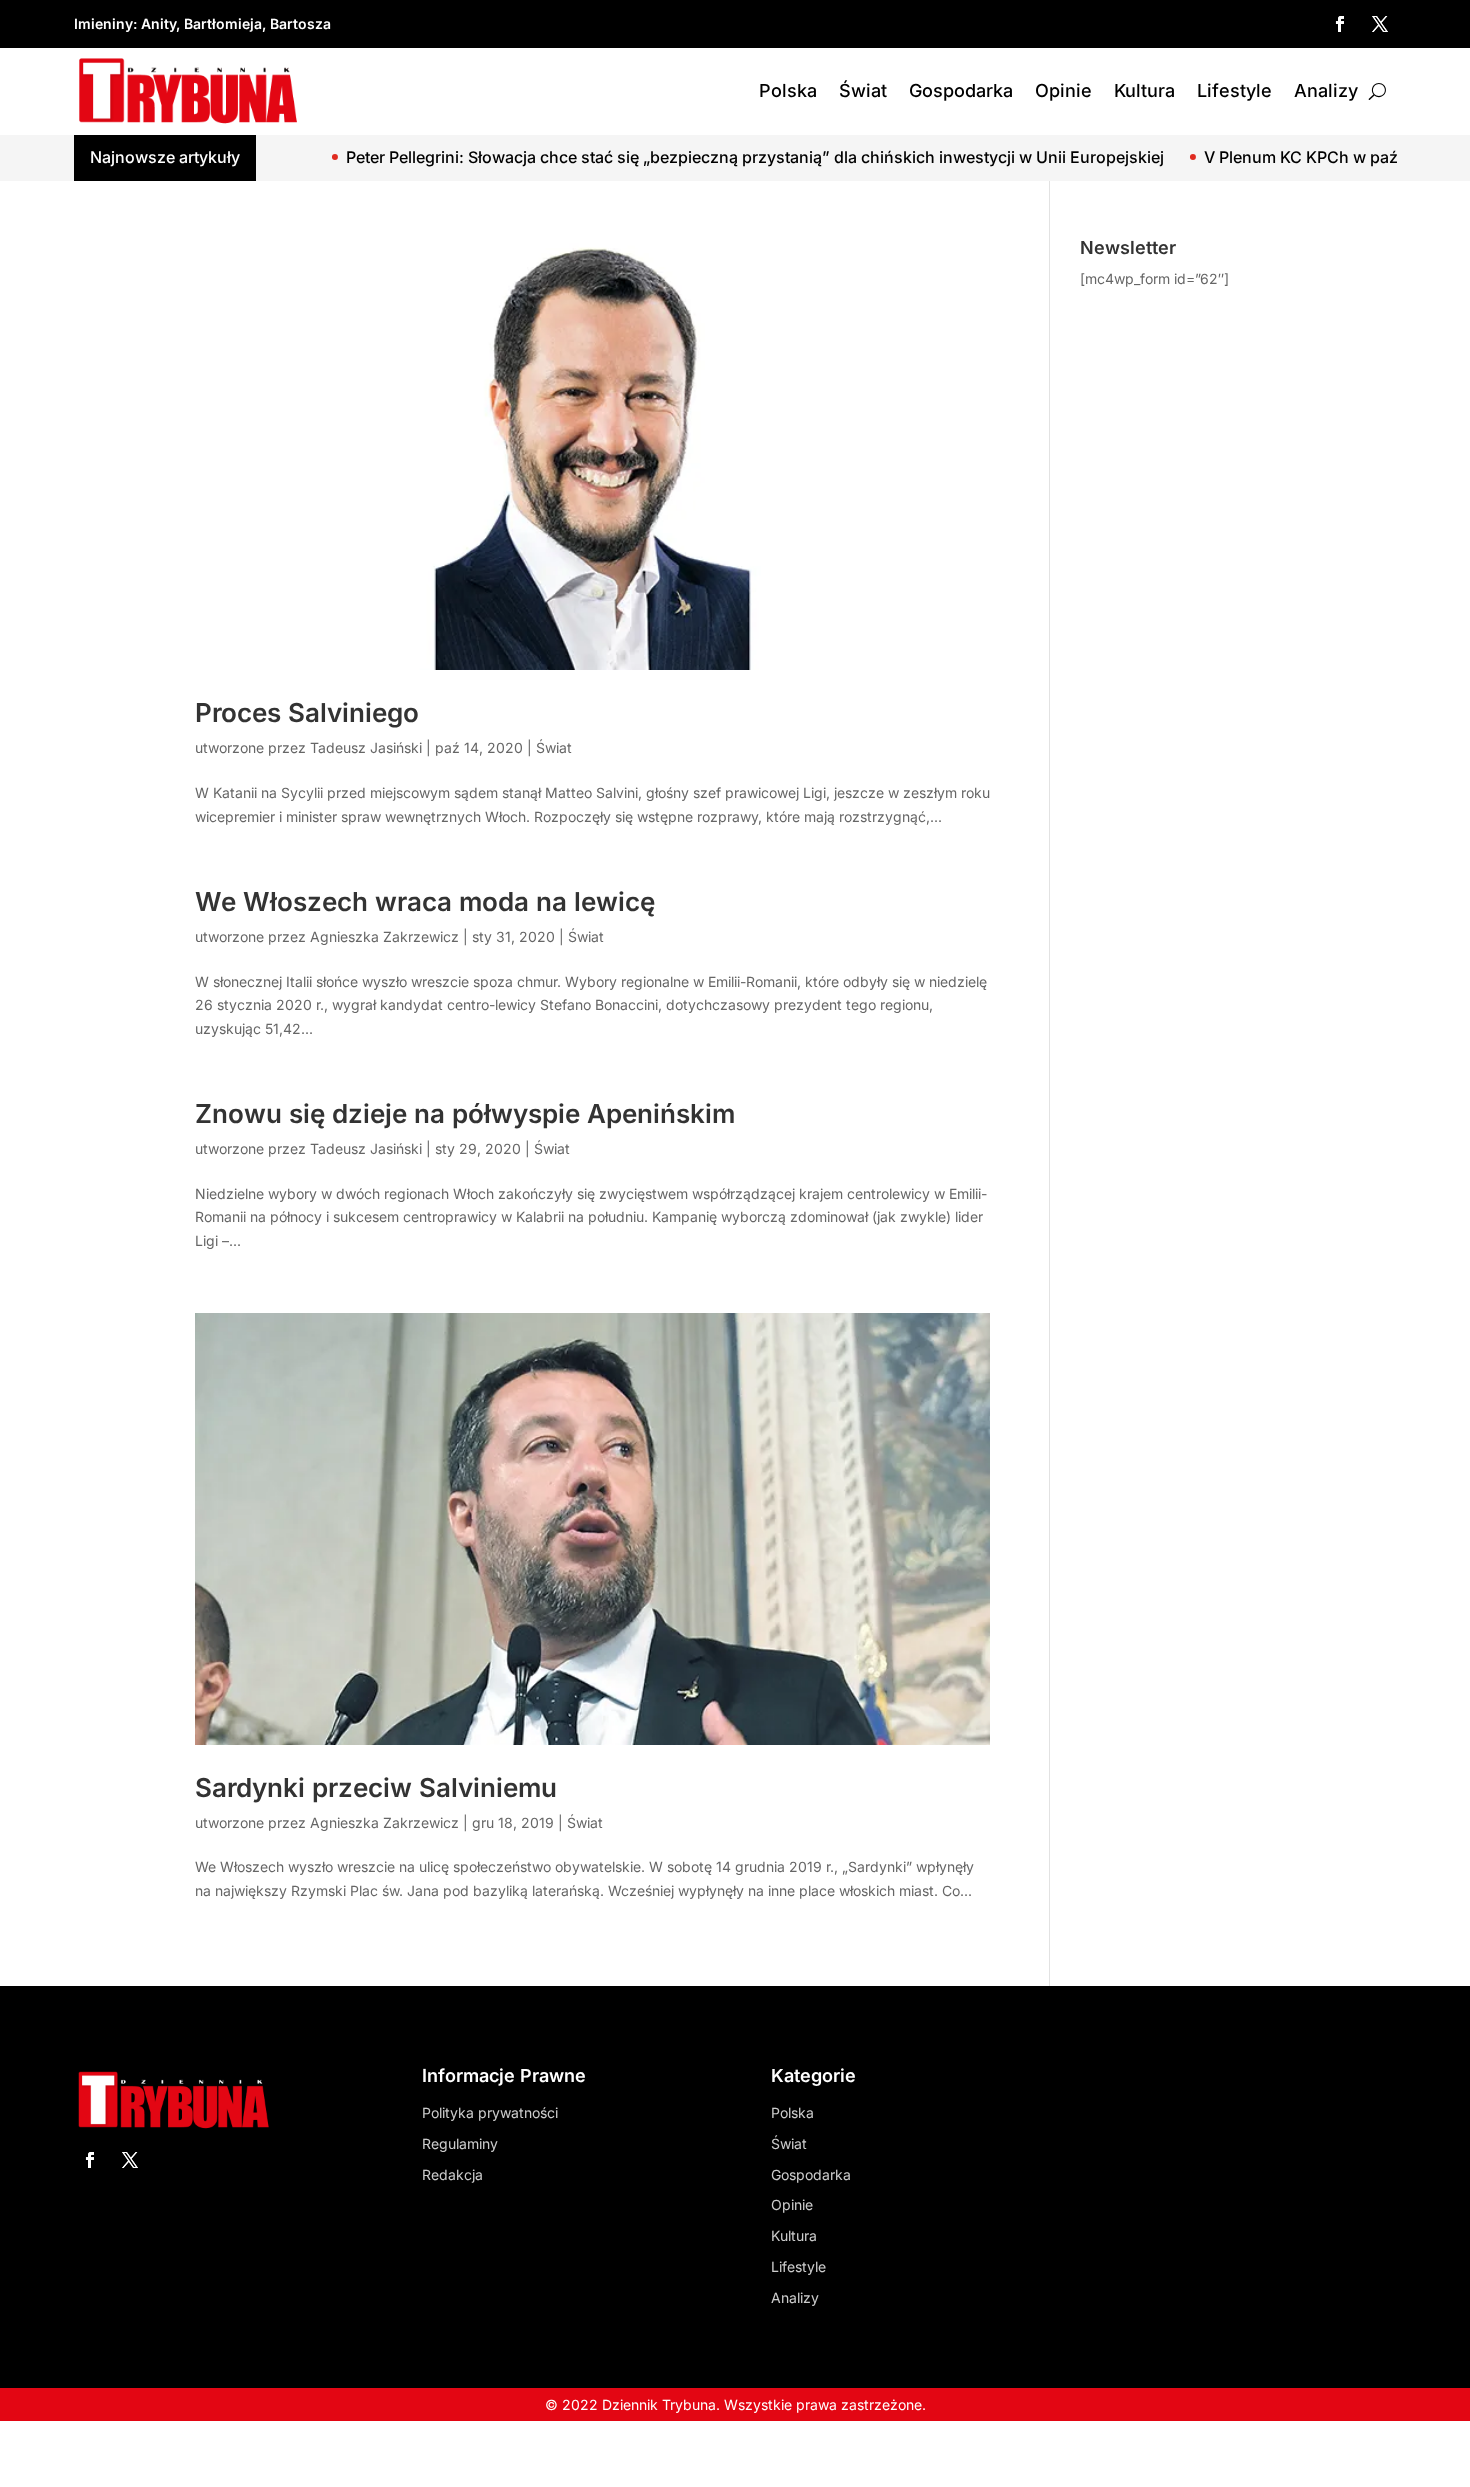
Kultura (1144, 90)
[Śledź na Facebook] (1340, 24)
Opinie (1063, 90)
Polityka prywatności (490, 2112)
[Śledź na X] (1380, 24)
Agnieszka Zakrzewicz (384, 936)
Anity (158, 23)
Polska (788, 90)
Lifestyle (1234, 90)
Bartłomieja (223, 23)
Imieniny (103, 23)
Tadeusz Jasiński (366, 747)
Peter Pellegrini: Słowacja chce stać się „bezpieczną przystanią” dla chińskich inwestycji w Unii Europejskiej (664, 157)
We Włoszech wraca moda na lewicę (425, 901)
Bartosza (300, 23)
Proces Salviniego (307, 712)
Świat (863, 90)
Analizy (1326, 90)
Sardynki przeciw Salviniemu (376, 1787)
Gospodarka (961, 90)
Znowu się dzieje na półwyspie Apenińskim (465, 1113)
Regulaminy (460, 2143)
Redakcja (452, 2174)
